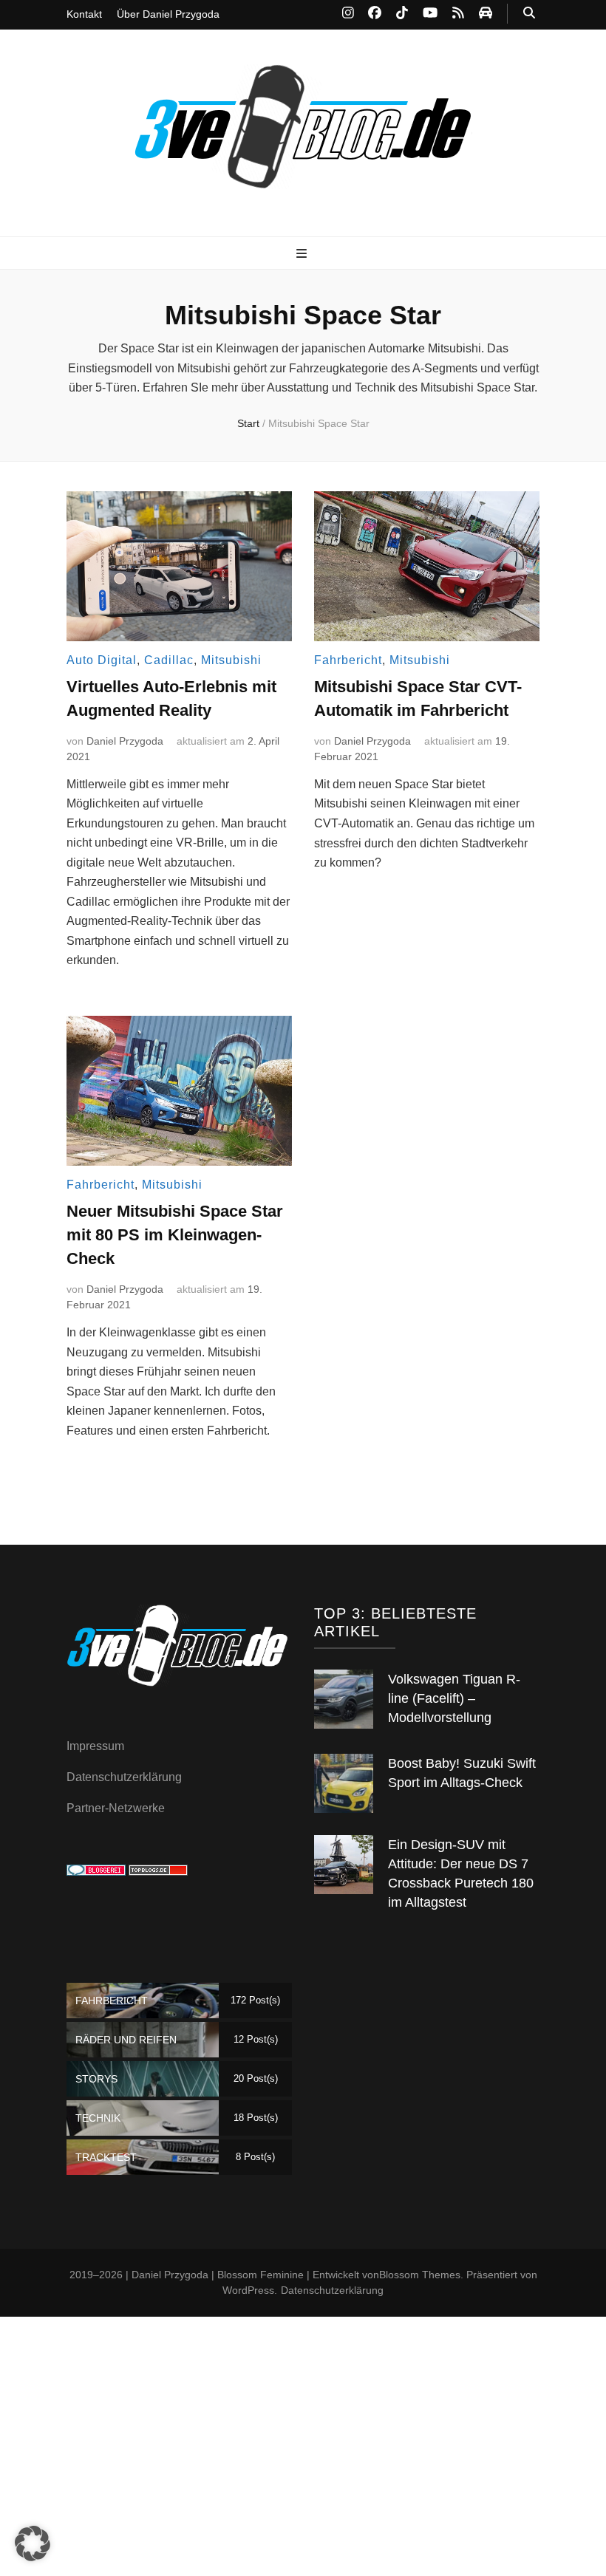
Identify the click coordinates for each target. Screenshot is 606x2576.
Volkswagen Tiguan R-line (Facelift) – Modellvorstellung (454, 1698)
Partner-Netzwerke (116, 1808)
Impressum (95, 1746)
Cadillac (169, 660)
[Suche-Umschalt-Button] (529, 14)
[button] (33, 2543)
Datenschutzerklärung (124, 1777)
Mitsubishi (231, 660)
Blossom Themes (420, 2275)
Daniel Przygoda (125, 741)
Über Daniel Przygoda (168, 14)
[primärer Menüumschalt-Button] (303, 254)
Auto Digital (102, 660)
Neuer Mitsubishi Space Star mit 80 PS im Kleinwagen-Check (175, 1235)
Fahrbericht (348, 660)
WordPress (248, 2290)
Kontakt (84, 14)
